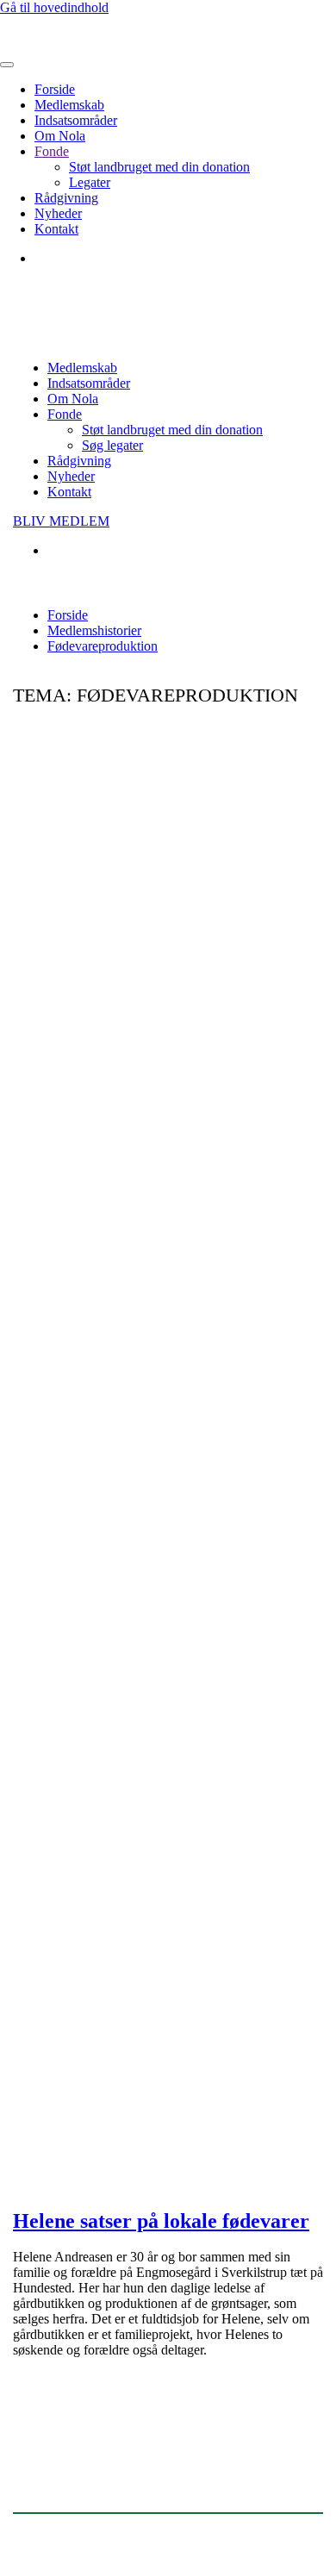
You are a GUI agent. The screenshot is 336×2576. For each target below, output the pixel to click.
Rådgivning (66, 198)
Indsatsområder (76, 120)
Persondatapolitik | (129, 2539)
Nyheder (58, 213)
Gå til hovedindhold (54, 7)
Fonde (52, 151)
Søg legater (112, 445)
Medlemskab (69, 105)
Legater (90, 182)
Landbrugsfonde (62, 2418)
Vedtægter (40, 2539)
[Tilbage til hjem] (82, 44)
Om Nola (60, 136)
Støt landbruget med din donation (159, 167)
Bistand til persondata (240, 2539)
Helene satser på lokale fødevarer (161, 2221)
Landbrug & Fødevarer (83, 2486)
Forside (55, 89)
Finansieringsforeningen (84, 2451)
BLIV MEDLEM (61, 521)
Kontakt (56, 229)
